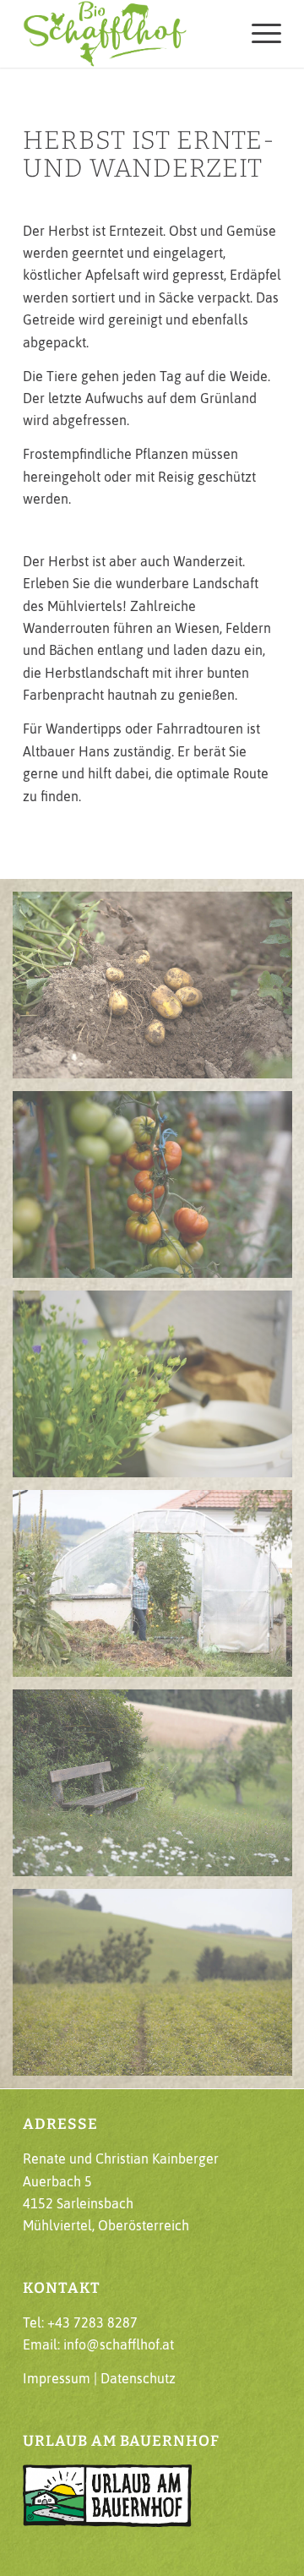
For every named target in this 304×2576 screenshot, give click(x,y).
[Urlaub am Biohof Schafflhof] (126, 34)
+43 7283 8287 (92, 2322)
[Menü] (258, 34)
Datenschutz (138, 2378)
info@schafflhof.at (119, 2344)
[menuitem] (258, 34)
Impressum (57, 2378)
